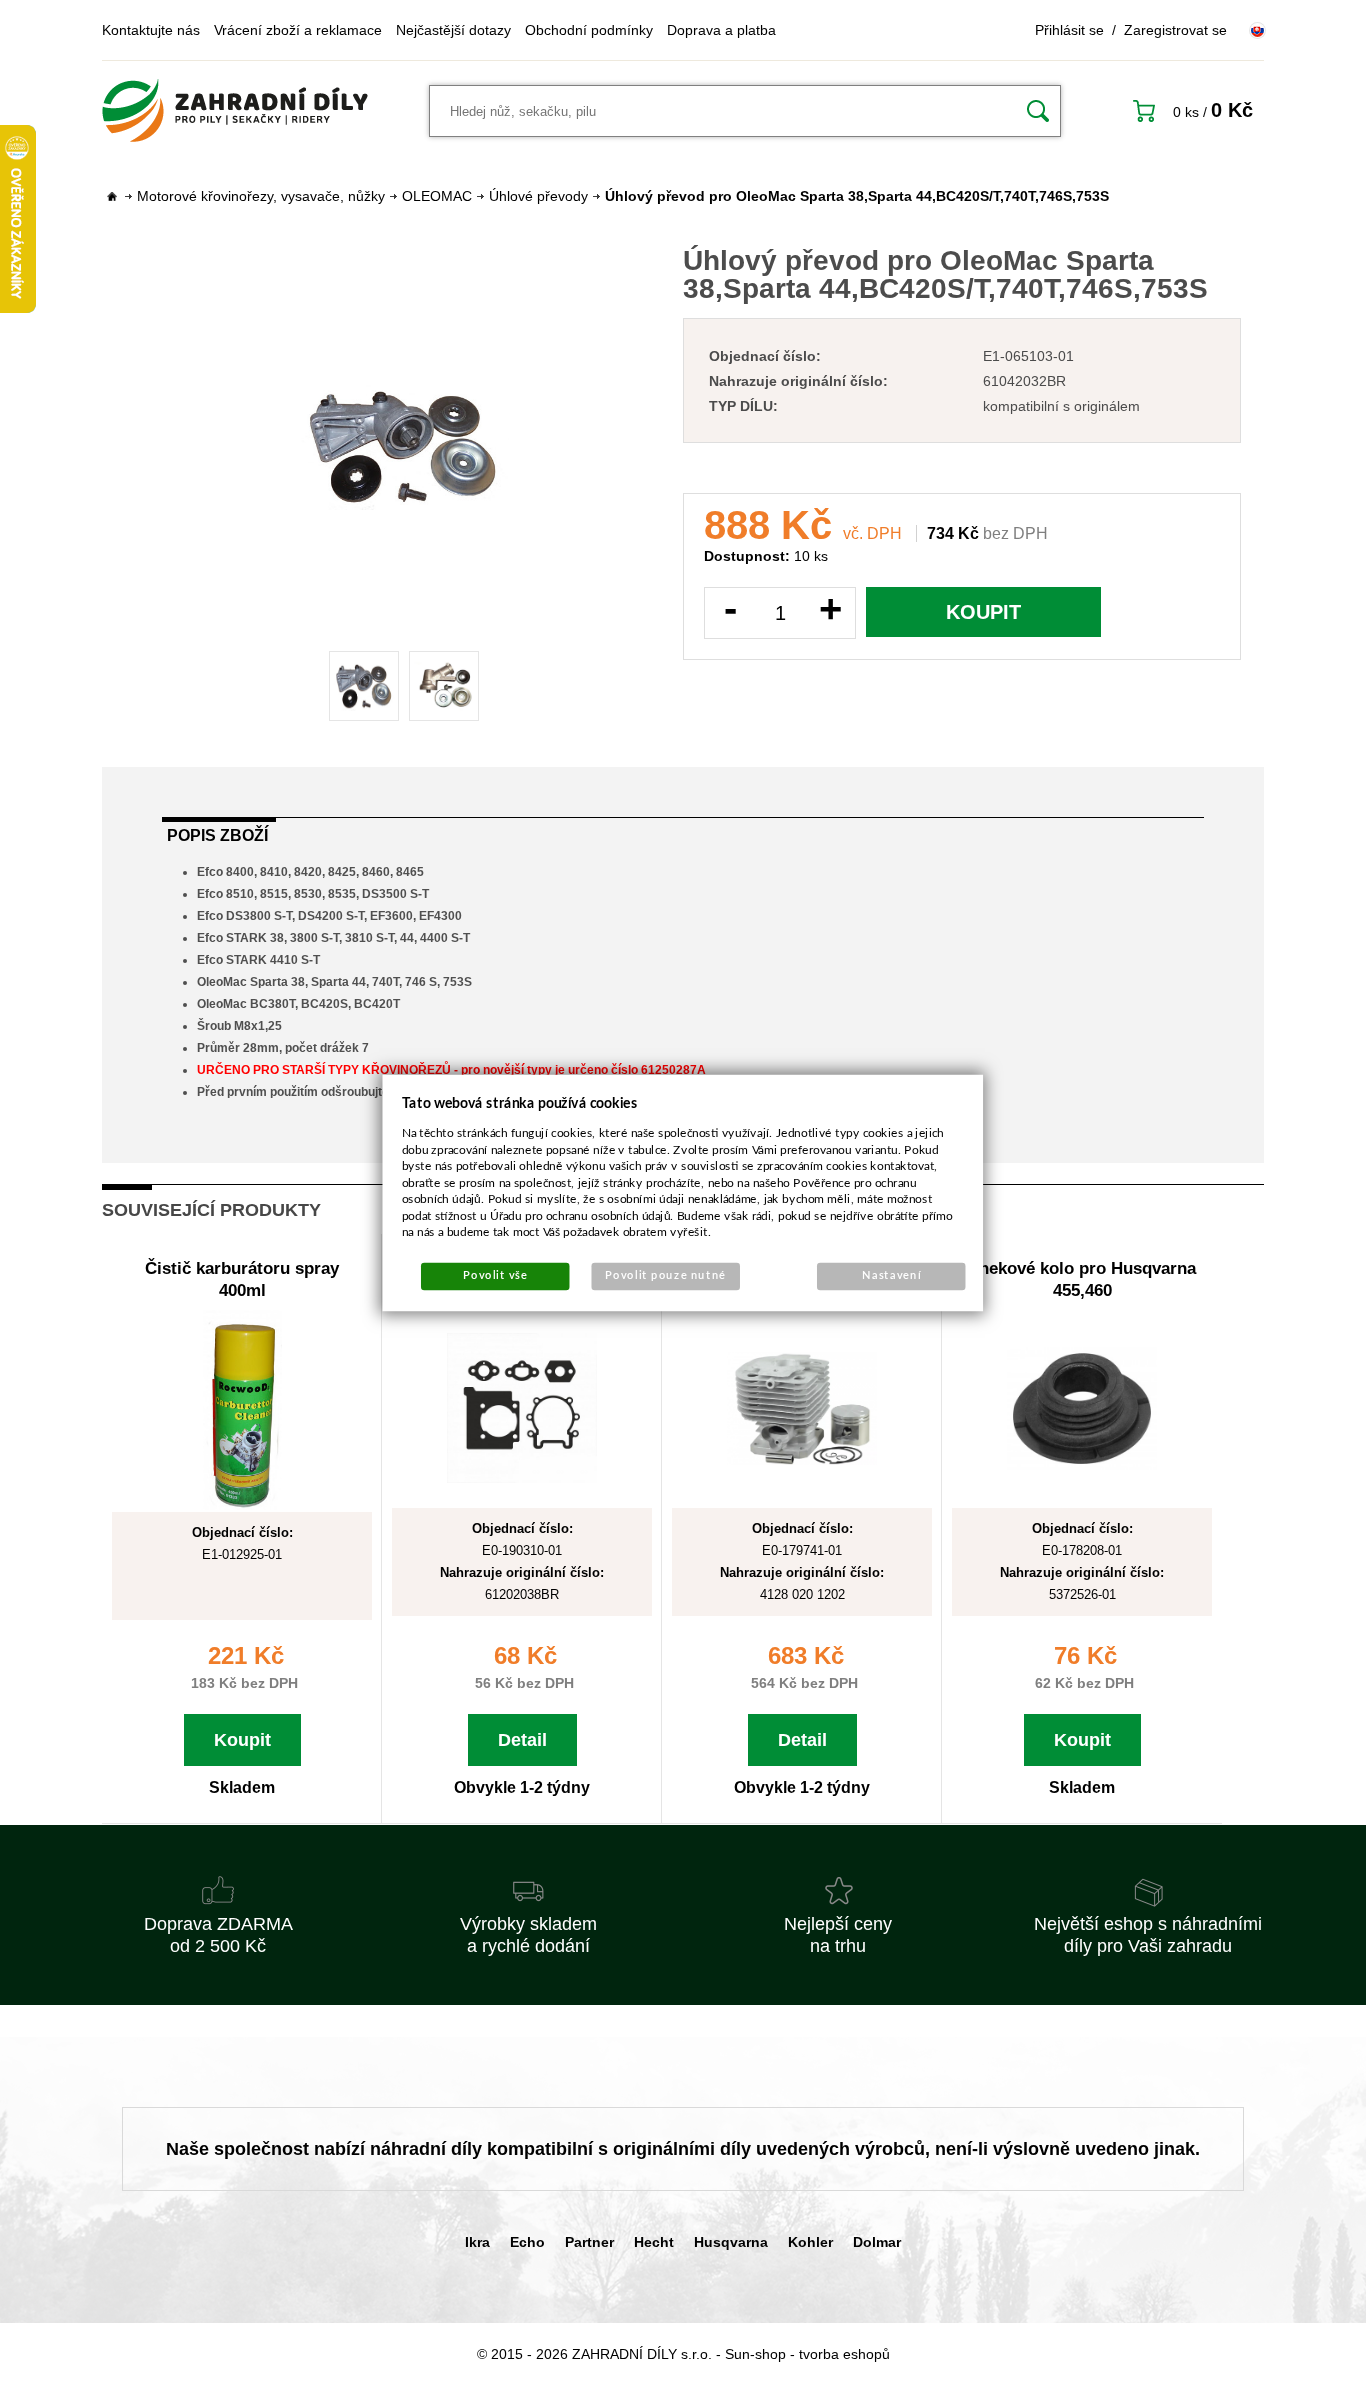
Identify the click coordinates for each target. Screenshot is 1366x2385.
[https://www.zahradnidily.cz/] (235, 111)
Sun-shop (755, 2354)
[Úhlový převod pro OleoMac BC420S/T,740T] (404, 447)
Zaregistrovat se (1175, 30)
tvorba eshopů (844, 2354)
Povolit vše (495, 1275)
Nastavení (891, 1275)
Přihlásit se (1069, 30)
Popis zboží (217, 835)
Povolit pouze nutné (665, 1275)
